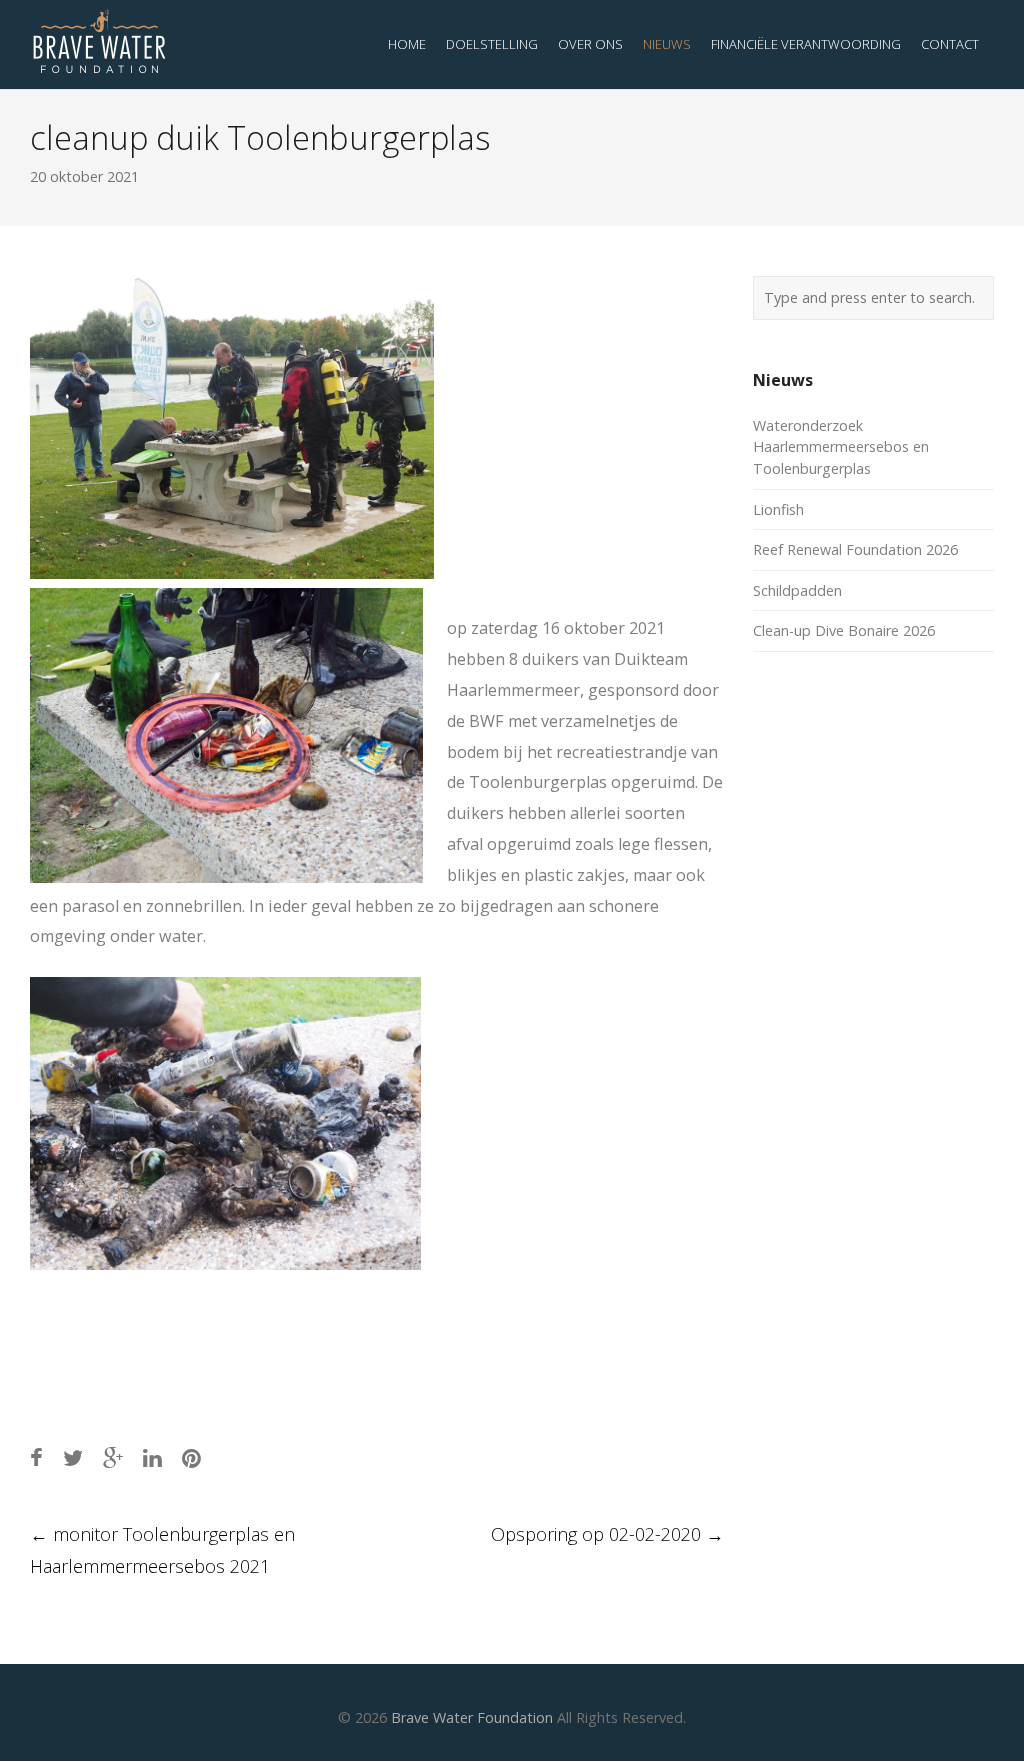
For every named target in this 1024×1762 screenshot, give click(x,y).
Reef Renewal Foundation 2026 (855, 549)
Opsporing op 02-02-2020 (607, 1534)
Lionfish (778, 509)
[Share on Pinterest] (191, 1457)
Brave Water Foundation (472, 1717)
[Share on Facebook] (36, 1457)
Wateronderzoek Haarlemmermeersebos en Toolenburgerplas (841, 447)
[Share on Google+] (113, 1457)
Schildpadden (797, 590)
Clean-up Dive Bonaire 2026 (844, 630)
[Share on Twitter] (73, 1457)
